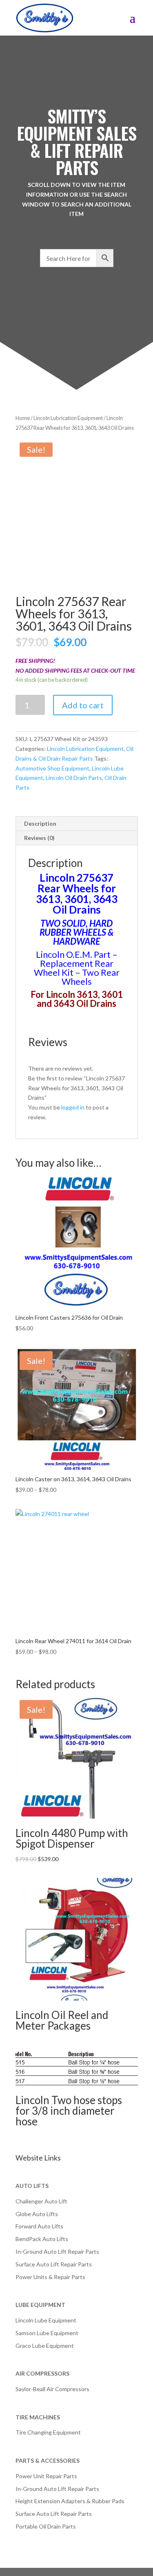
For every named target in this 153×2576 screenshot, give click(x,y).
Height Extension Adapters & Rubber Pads (70, 2501)
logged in (73, 1107)
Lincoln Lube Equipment (46, 2320)
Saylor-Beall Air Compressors (52, 2389)
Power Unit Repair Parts (46, 2476)
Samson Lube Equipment (47, 2333)
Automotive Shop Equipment (52, 768)
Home (23, 418)
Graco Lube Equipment (45, 2346)
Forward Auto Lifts (39, 2226)
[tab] (77, 824)
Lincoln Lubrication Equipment (68, 418)
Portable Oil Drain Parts (46, 2526)
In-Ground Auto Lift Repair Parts (57, 2251)
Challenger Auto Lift (41, 2201)
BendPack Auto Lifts (42, 2239)
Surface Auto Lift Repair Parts (54, 2264)
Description (40, 823)
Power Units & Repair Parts (50, 2277)
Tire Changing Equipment (48, 2432)
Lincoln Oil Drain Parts (74, 778)
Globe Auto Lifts (37, 2214)
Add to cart (83, 705)
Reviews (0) (39, 838)
